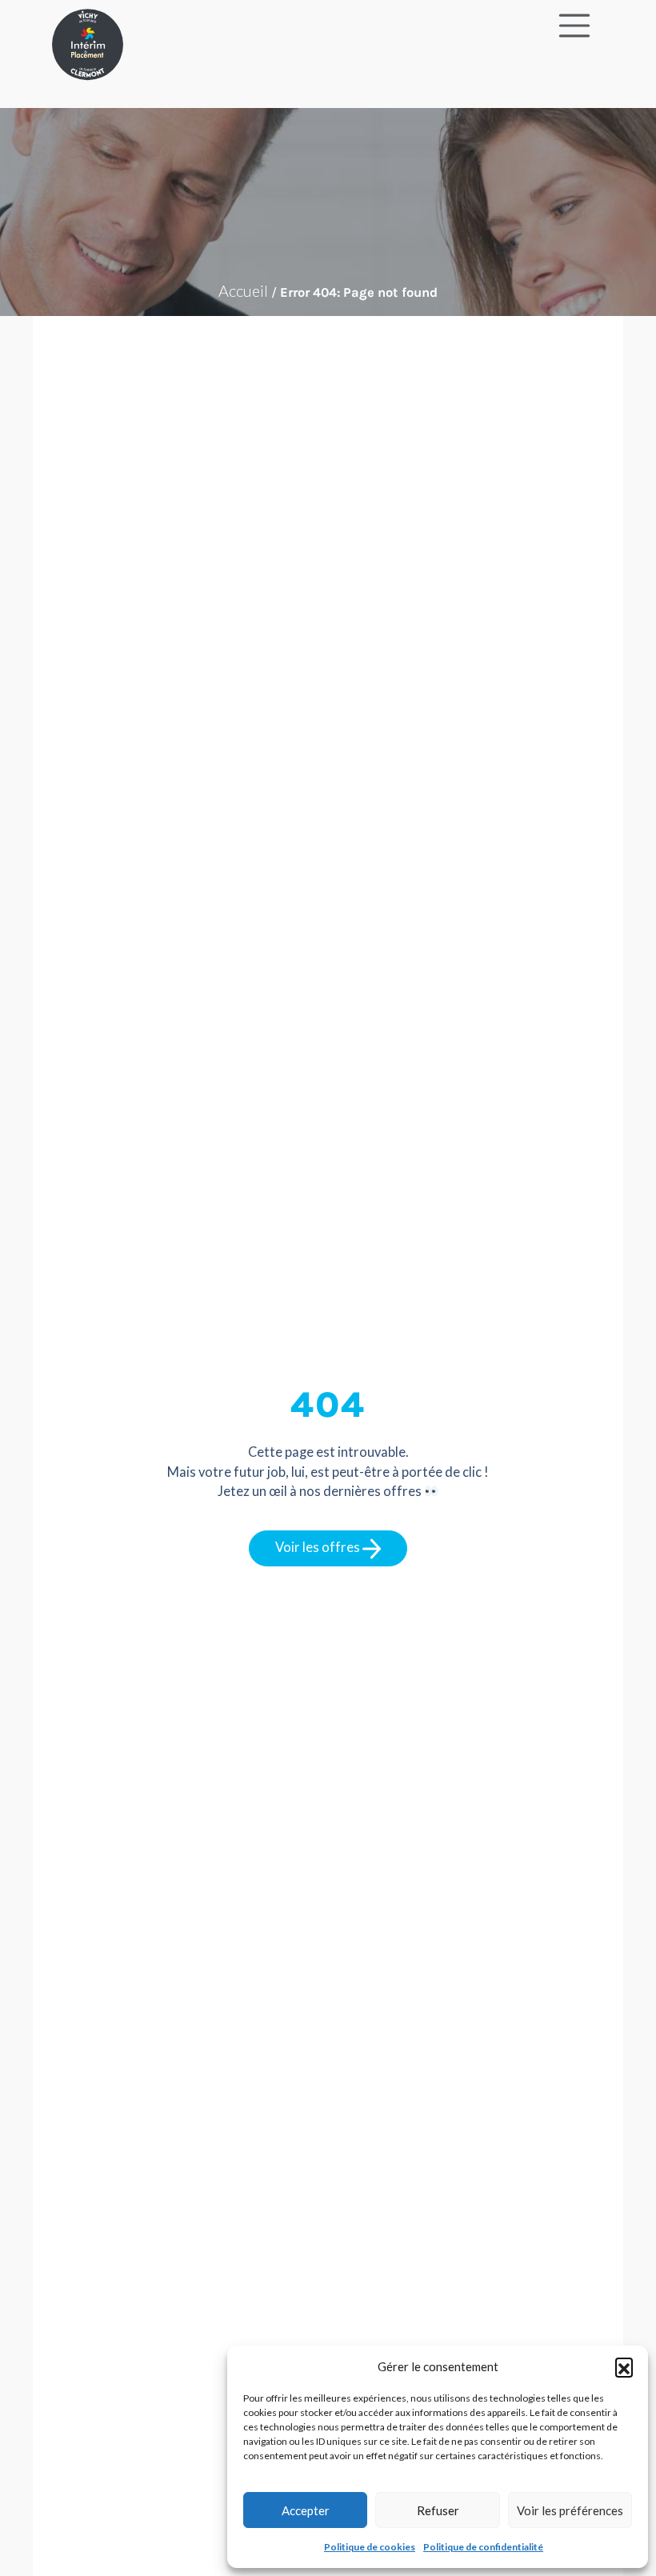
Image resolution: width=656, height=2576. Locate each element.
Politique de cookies (370, 2547)
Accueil (243, 290)
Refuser (438, 2510)
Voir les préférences (570, 2510)
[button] (624, 2366)
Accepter (306, 2510)
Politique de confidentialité (483, 2547)
